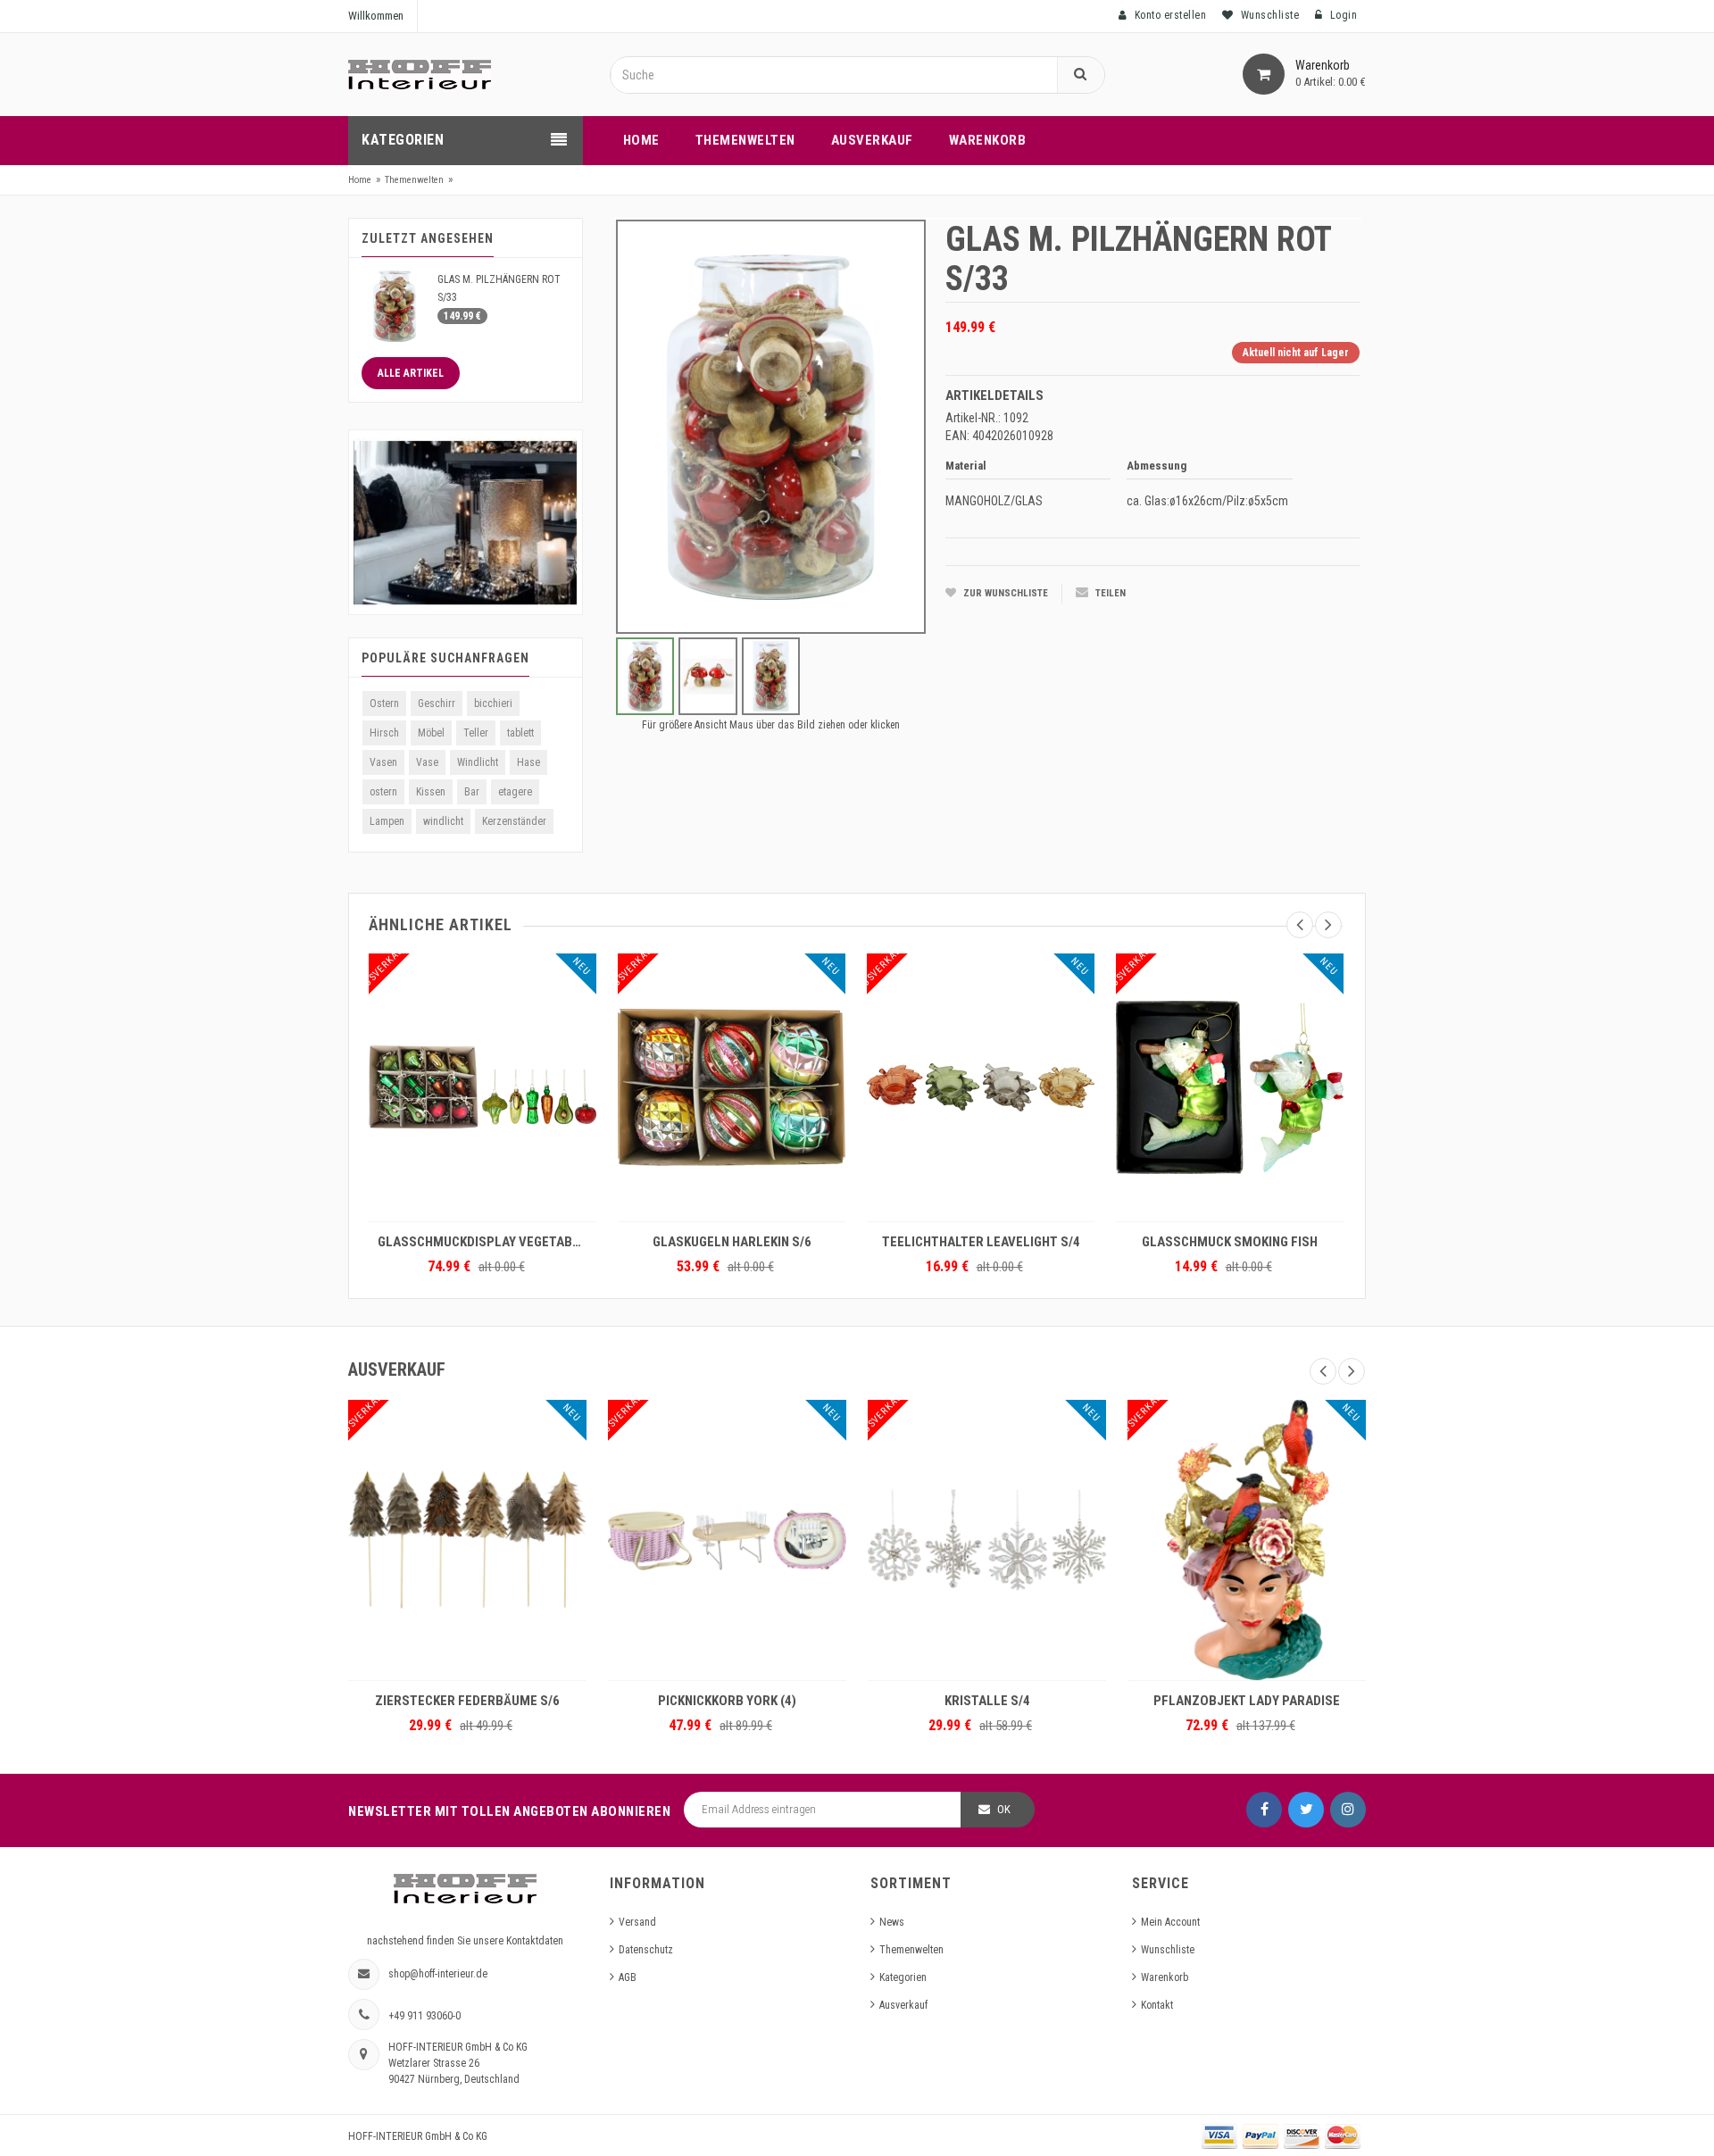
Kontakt (1157, 2005)
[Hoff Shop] (420, 74)
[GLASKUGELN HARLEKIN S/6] (732, 1087)
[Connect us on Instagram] (1348, 1810)
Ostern (384, 703)
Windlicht (478, 762)
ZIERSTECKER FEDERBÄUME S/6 (467, 1701)
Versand (637, 1922)
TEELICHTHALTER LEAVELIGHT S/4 (981, 1242)
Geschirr (437, 703)
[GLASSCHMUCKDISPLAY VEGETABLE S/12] (483, 1087)
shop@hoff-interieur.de (438, 1974)
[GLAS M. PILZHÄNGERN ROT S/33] (395, 305)
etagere (515, 792)
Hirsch (384, 733)
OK (1004, 1809)
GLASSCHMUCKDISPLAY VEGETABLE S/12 (487, 1242)
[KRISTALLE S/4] (987, 1540)
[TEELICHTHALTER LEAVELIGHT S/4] (981, 1087)
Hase (528, 762)
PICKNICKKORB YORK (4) (727, 1701)
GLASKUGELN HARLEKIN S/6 (732, 1242)
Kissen (431, 792)
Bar (472, 792)
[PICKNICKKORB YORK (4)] (727, 1540)
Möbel (431, 733)
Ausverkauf (903, 2005)
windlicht (443, 821)
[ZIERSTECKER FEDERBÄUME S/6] (467, 1540)
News (892, 1922)
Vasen (383, 762)
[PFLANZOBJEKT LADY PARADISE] (1247, 1540)
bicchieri (493, 703)
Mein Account (1170, 1922)
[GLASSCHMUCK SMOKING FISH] (1230, 1087)
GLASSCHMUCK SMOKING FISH (1230, 1242)
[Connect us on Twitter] (1306, 1810)
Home (360, 180)
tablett (520, 733)
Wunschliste (1168, 1950)
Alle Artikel (411, 373)
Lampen (387, 821)
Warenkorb (1165, 1977)
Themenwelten (414, 180)
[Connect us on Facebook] (1264, 1810)
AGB (628, 1977)
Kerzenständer (514, 821)
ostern (383, 792)
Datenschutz (646, 1950)
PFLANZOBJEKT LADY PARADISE (1247, 1701)
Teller (476, 733)
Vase (427, 762)
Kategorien (903, 1977)
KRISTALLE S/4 (987, 1701)
